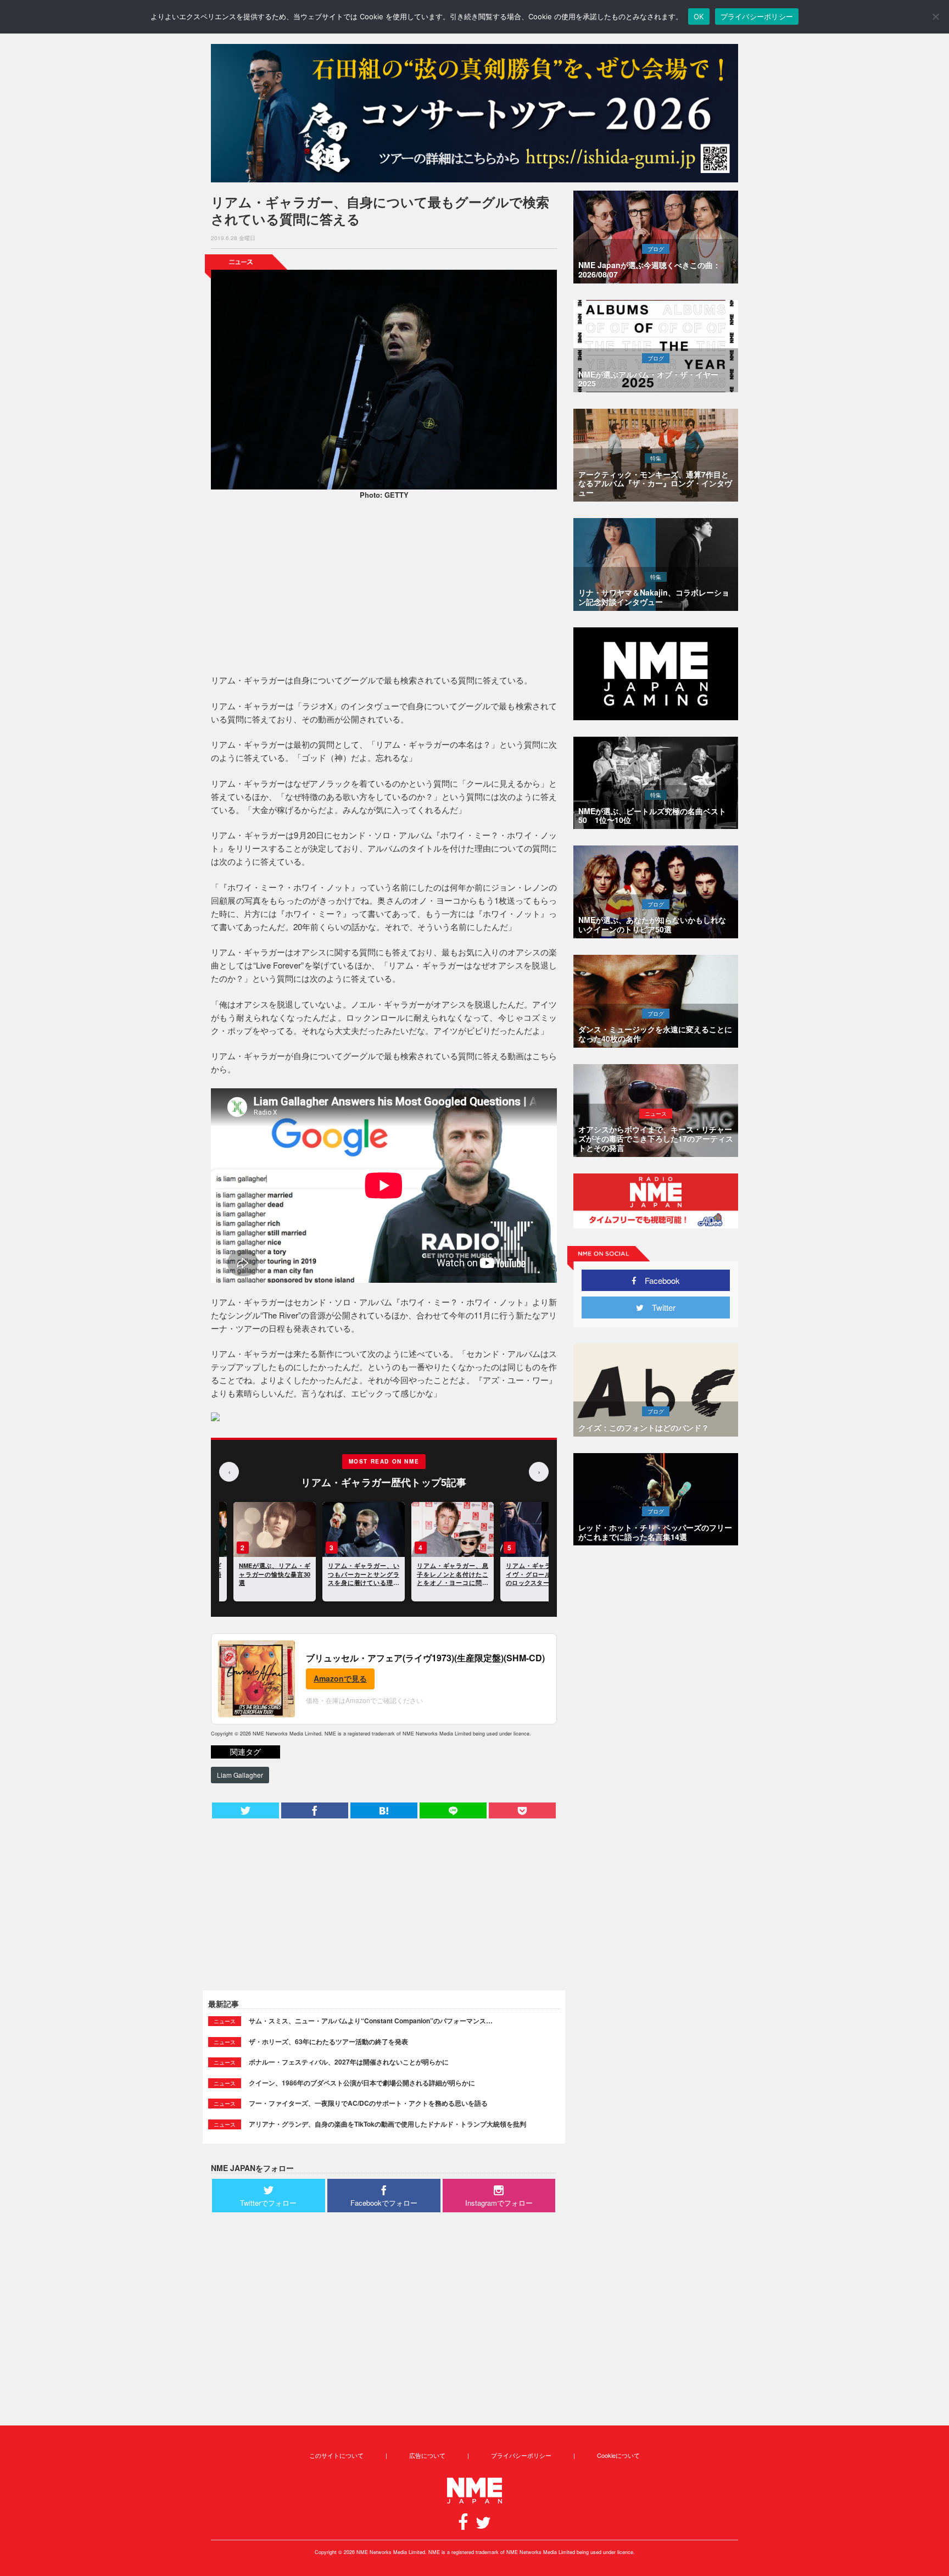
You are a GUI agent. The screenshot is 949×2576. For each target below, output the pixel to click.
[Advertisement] (384, 588)
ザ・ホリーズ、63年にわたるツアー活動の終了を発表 (328, 2041)
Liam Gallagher (240, 1775)
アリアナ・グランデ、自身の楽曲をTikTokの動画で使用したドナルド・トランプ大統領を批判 (387, 2124)
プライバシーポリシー (521, 2455)
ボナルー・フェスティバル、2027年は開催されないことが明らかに (349, 2062)
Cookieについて (618, 2455)
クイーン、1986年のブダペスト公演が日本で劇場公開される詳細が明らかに (362, 2083)
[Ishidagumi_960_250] (474, 113)
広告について (427, 2455)
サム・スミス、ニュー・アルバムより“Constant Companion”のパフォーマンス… (371, 2021)
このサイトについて (336, 2455)
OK (699, 16)
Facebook (658, 1280)
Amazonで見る (340, 1678)
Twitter (660, 1307)
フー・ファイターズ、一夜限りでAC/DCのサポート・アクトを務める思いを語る (368, 2103)
